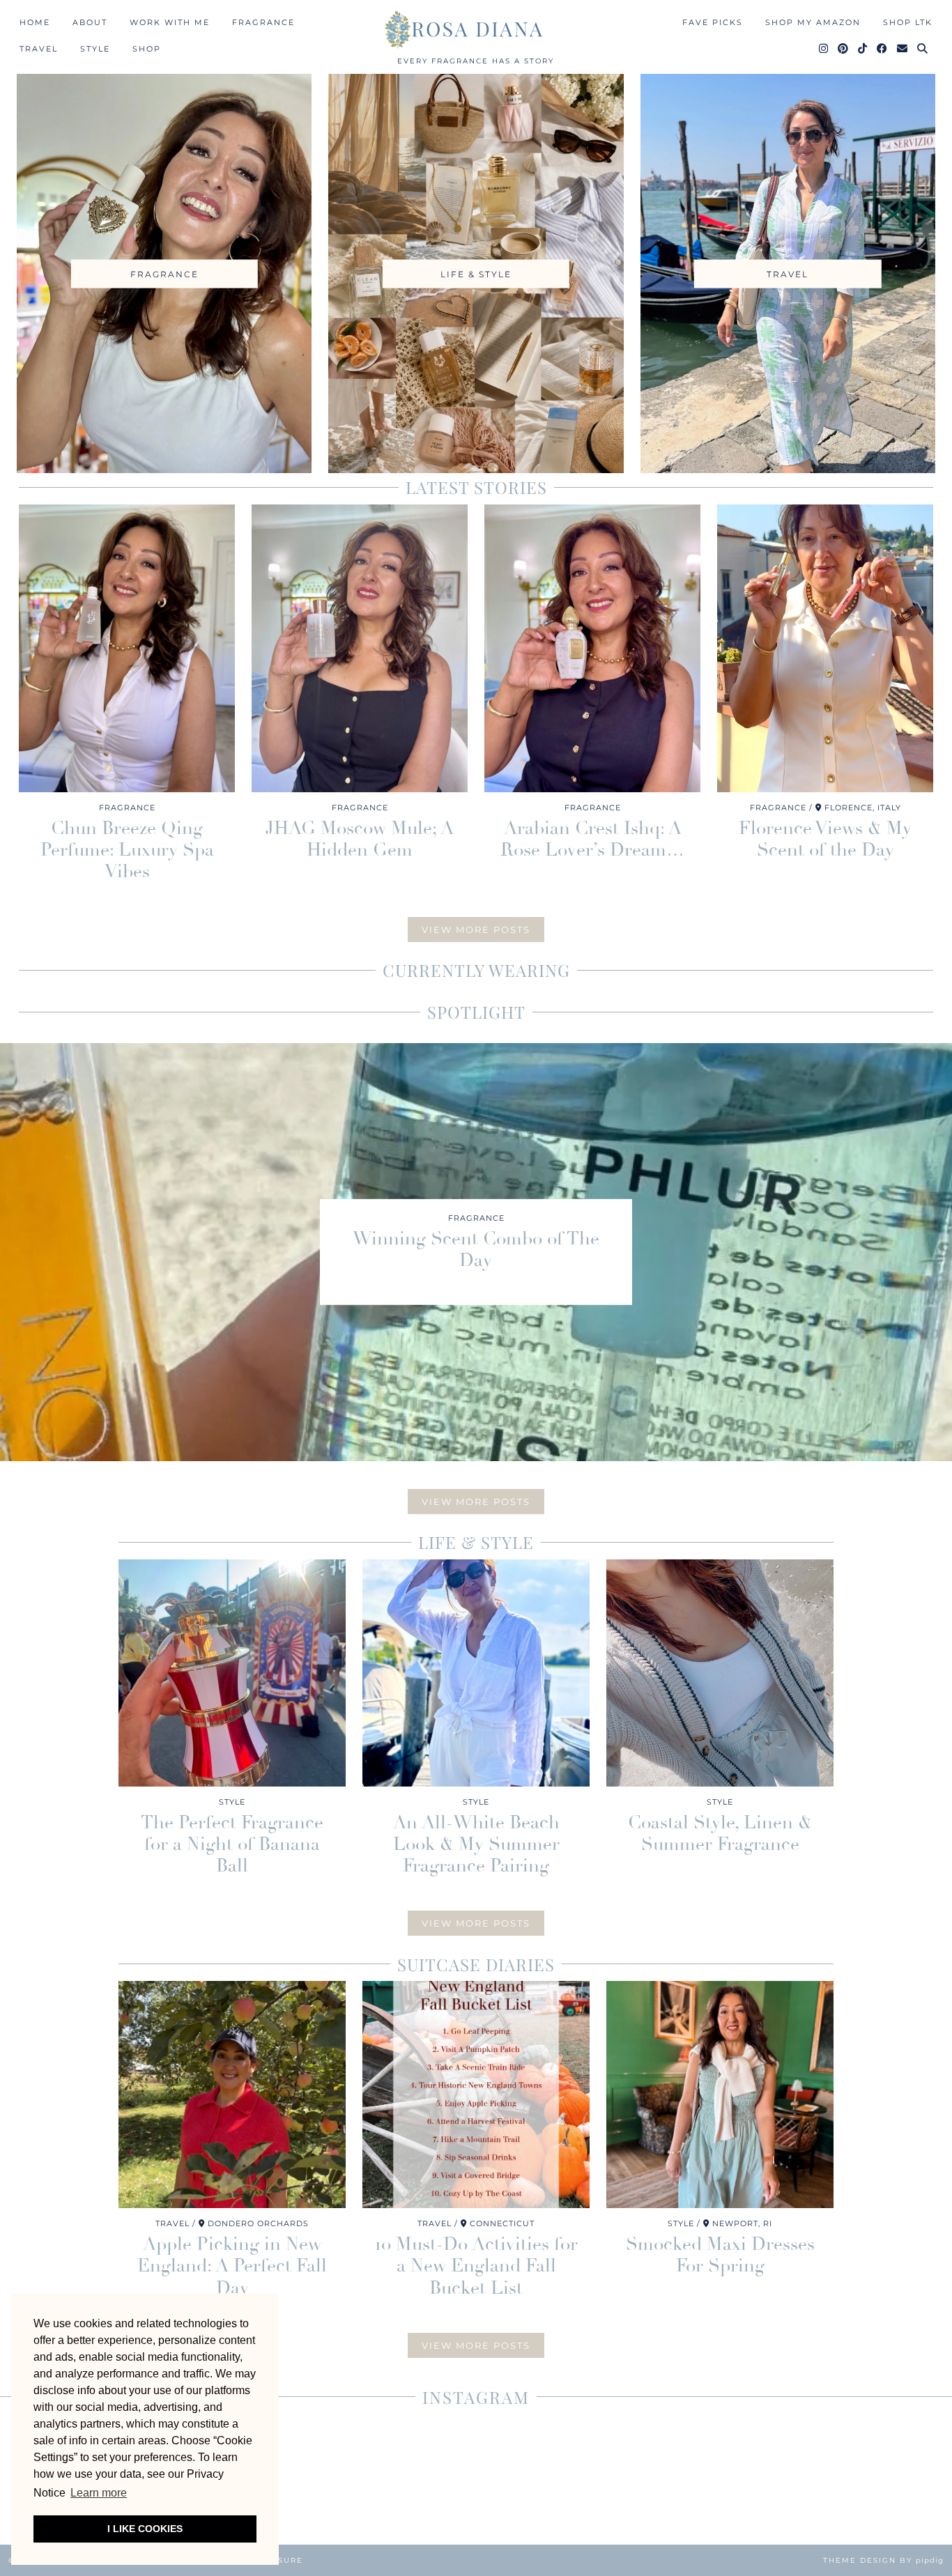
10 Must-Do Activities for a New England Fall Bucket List (476, 2266)
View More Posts (476, 930)
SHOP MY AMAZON (813, 22)
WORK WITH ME (170, 22)
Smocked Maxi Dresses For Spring (720, 2255)
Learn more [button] (99, 2493)
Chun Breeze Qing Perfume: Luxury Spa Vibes (127, 850)
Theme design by (883, 2560)
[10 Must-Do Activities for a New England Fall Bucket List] (476, 2095)
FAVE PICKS (713, 22)
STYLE (95, 49)
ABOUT (90, 22)
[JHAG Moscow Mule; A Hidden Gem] (360, 648)
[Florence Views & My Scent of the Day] (825, 648)
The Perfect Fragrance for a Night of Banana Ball (232, 1844)
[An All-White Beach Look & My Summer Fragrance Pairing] (476, 1673)
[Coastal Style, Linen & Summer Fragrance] (720, 1673)
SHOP (147, 49)
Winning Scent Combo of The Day (476, 1249)
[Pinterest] (844, 49)
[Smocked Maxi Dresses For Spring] (720, 2095)
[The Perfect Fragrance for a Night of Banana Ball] (232, 1673)
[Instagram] (824, 49)
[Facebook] (883, 49)
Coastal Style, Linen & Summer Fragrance (720, 1834)
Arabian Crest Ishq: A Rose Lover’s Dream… (592, 839)
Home (35, 22)
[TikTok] (863, 49)
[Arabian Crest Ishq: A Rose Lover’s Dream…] (592, 648)
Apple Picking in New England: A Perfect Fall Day (232, 2266)
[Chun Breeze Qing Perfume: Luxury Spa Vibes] (127, 648)
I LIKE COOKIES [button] (145, 2529)
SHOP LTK (908, 22)
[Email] (903, 49)
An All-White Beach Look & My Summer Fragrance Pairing (476, 1844)
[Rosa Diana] (476, 29)
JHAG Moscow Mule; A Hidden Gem (360, 839)
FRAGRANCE (263, 22)
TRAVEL (39, 49)
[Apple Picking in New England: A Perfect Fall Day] (232, 2095)
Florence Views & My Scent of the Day (825, 839)
